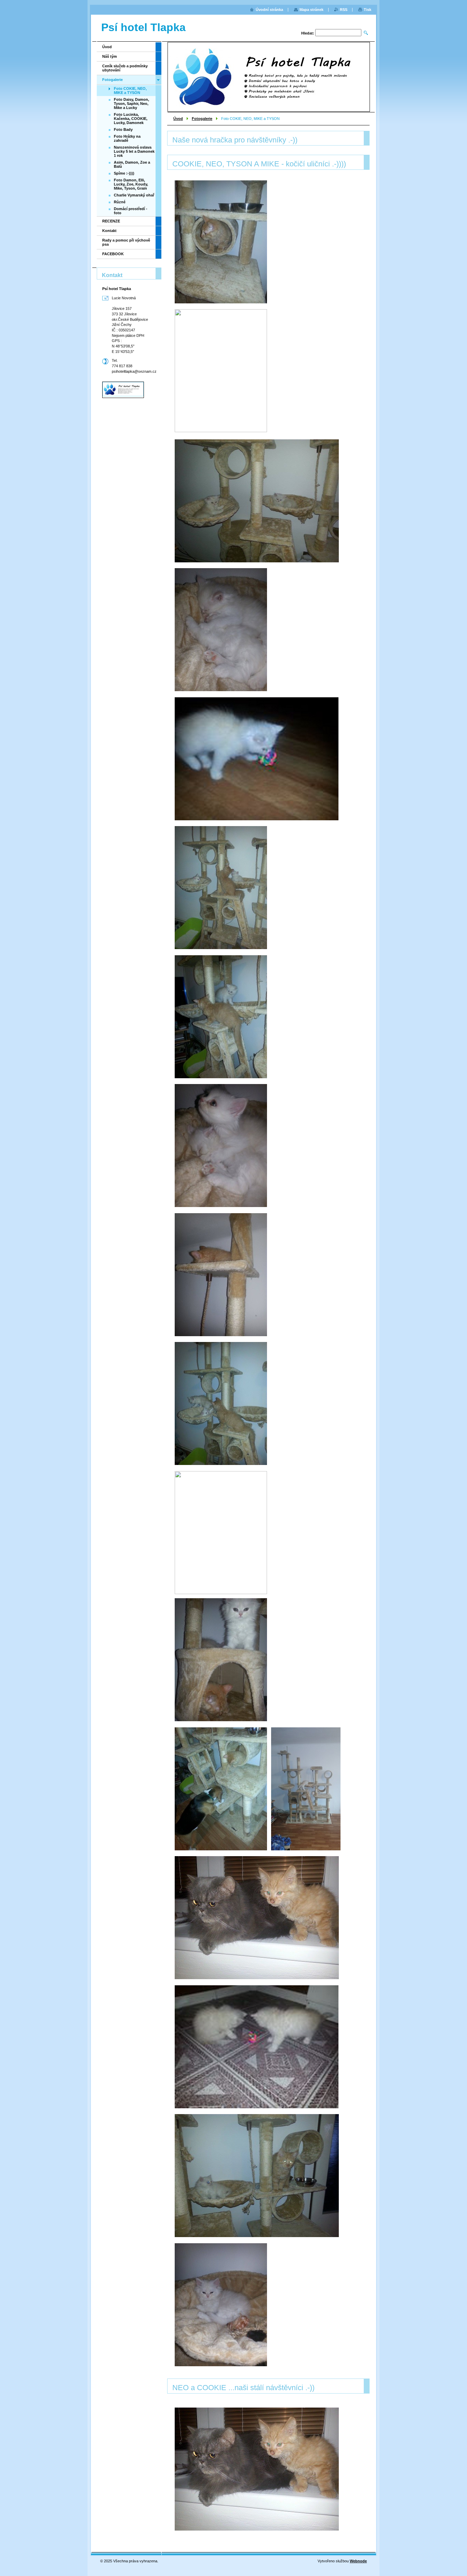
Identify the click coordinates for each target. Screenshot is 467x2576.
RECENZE (111, 221)
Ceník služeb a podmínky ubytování (125, 68)
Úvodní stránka (269, 10)
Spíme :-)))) (124, 173)
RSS (344, 10)
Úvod (178, 119)
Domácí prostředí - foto (131, 211)
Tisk (368, 10)
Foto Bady (123, 129)
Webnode (358, 2561)
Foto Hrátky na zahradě (127, 138)
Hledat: (308, 33)
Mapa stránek (311, 10)
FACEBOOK (113, 254)
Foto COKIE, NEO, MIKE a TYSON (130, 91)
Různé (120, 202)
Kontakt (109, 231)
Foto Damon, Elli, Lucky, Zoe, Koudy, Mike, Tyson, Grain (131, 184)
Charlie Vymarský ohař (134, 195)
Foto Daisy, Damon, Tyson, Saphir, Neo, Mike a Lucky (131, 104)
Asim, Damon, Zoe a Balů (132, 164)
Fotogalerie (202, 119)
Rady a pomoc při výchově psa (126, 242)
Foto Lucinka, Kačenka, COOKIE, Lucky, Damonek (131, 119)
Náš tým (110, 56)
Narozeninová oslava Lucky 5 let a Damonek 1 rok (134, 151)
